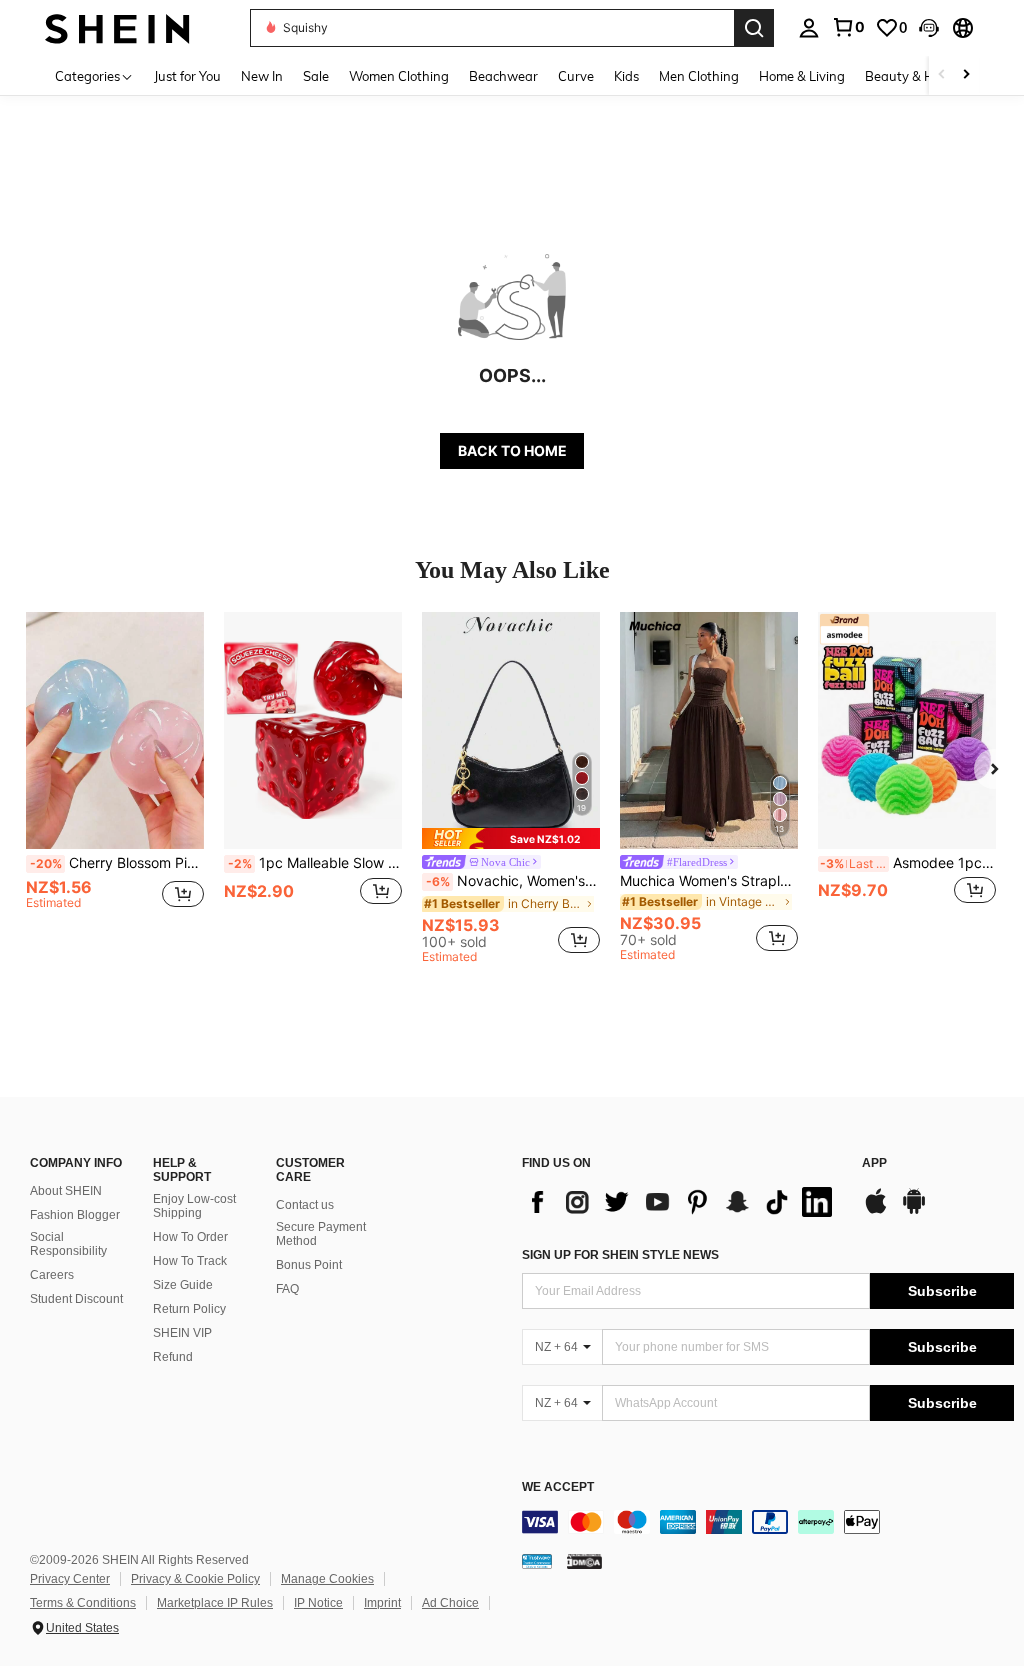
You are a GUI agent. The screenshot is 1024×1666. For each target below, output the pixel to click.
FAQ (287, 1289)
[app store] (876, 1211)
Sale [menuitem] (316, 76)
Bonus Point (309, 1265)
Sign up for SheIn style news (620, 1255)
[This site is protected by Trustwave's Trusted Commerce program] (537, 1560)
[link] (848, 27)
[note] (511, 838)
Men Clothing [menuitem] (699, 76)
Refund (173, 1357)
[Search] (754, 28)
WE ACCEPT (558, 1487)
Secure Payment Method (321, 1234)
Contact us (305, 1205)
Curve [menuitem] (576, 76)
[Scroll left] (942, 75)
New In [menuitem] (262, 76)
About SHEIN (66, 1191)
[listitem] (115, 779)
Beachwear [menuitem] (503, 76)
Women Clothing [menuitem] (399, 76)
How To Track (190, 1261)
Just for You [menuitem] (187, 76)
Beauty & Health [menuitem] (915, 76)
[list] (682, 1202)
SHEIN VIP (182, 1333)
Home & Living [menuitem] (802, 76)
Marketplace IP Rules (215, 1603)
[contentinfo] (768, 1522)
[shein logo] (117, 27)
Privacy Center (70, 1579)
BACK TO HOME (512, 450)
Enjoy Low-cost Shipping (194, 1206)
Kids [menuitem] (626, 76)
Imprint (382, 1603)
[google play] (914, 1211)
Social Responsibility (68, 1244)
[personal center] (809, 28)
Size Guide (183, 1285)
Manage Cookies (327, 1579)
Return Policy (189, 1309)
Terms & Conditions (83, 1603)
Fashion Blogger (75, 1215)
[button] (929, 28)
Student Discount (76, 1299)
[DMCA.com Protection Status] (584, 1560)
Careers (52, 1275)
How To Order (190, 1237)
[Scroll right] (966, 75)
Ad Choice (450, 1603)
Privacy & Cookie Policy (195, 1579)
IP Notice (318, 1603)
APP (874, 1163)
